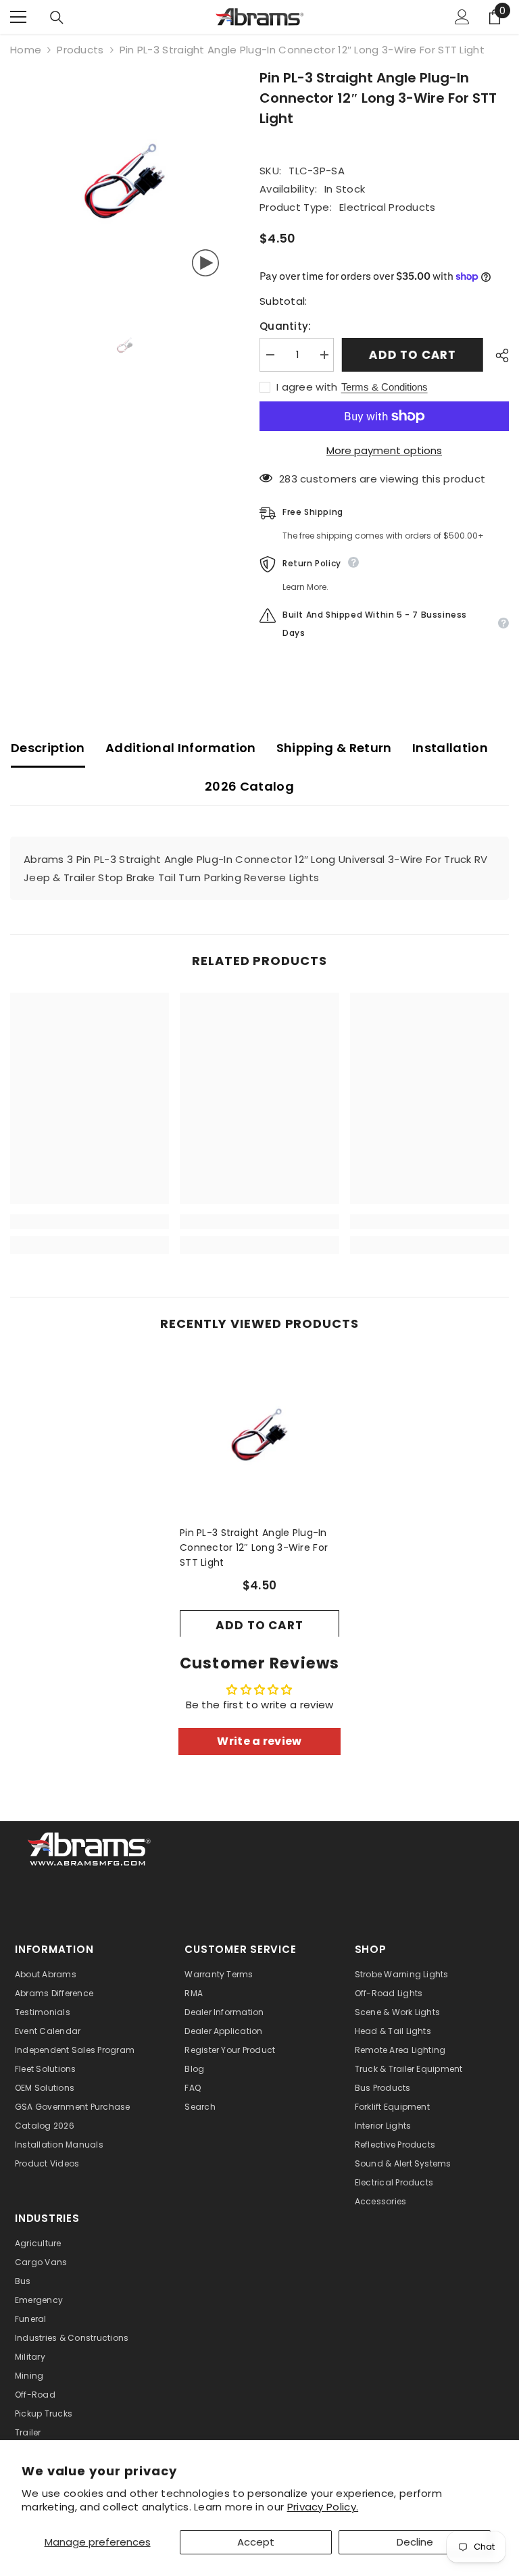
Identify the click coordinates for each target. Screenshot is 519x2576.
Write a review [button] (259, 1741)
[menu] (18, 17)
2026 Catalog (249, 786)
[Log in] (462, 17)
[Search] (57, 18)
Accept (256, 2542)
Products (80, 50)
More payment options (384, 450)
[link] (90, 1222)
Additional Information (181, 748)
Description (48, 748)
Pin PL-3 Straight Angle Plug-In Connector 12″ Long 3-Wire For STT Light (254, 1547)
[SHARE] (497, 355)
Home (26, 50)
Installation (450, 748)
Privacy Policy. (323, 2507)
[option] (125, 182)
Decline (415, 2542)
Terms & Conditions (385, 387)
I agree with (307, 387)
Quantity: (286, 326)
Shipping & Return (334, 748)
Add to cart (415, 355)
